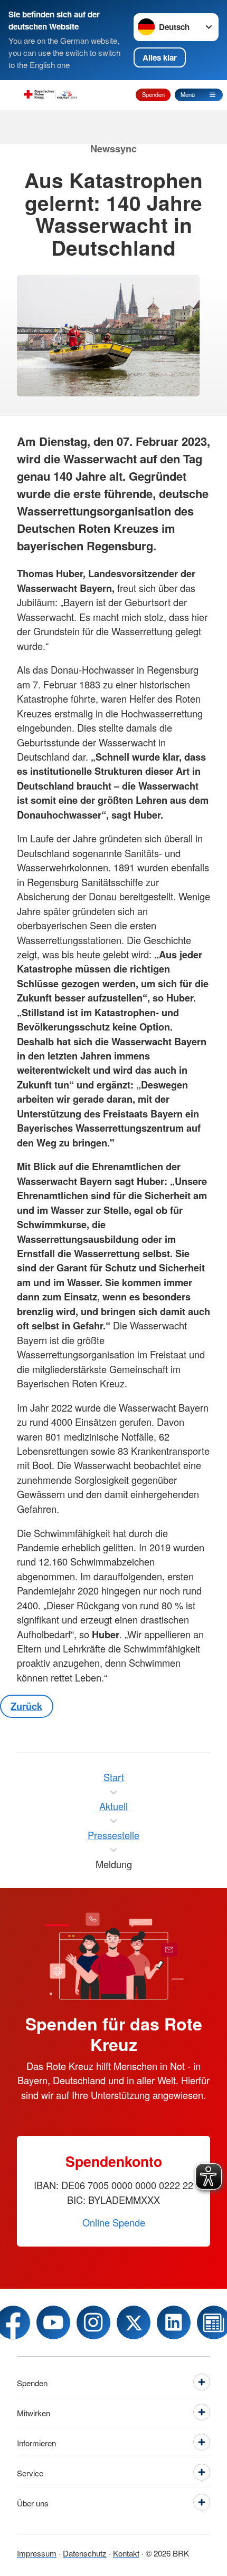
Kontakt (126, 2553)
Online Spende (114, 2222)
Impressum (37, 2553)
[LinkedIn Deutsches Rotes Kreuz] (174, 2322)
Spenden (153, 94)
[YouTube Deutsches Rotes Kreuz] (53, 2322)
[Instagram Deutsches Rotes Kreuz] (93, 2322)
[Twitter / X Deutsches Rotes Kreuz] (134, 2322)
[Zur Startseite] (51, 95)
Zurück (26, 1706)
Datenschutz (85, 2553)
